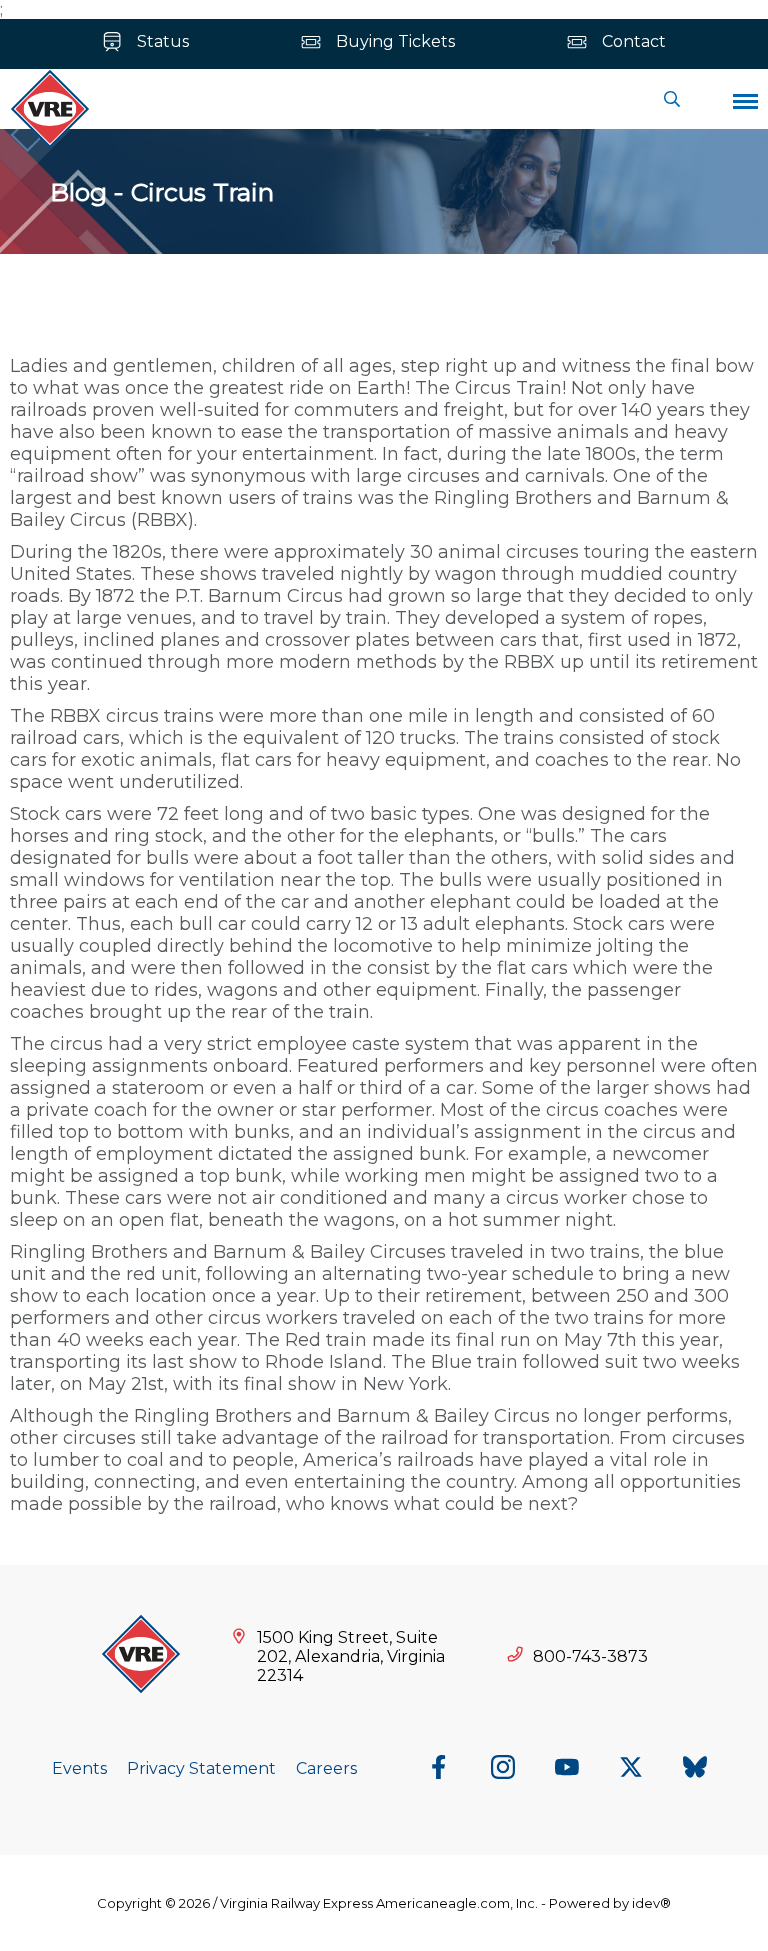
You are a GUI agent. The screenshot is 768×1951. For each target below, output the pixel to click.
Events (79, 1768)
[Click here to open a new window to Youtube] (567, 1769)
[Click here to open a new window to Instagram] (503, 1769)
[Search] (672, 99)
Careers (326, 1768)
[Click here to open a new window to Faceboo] (439, 1769)
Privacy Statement (201, 1768)
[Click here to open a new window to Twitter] (631, 1769)
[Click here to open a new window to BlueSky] (695, 1769)
